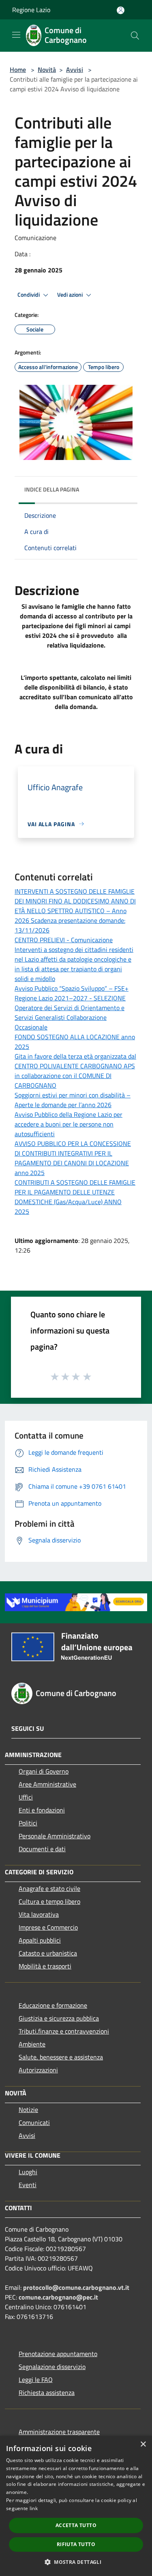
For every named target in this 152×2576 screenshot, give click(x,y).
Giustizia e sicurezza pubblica (59, 2018)
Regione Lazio (31, 10)
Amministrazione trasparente (59, 2432)
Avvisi (75, 70)
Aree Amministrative (47, 1784)
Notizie (28, 2110)
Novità (47, 70)
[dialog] (76, 2506)
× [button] (143, 2444)
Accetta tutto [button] (76, 2525)
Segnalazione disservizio (52, 2367)
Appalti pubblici (40, 1940)
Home (18, 70)
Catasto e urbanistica (48, 1953)
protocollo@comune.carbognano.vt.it (76, 2287)
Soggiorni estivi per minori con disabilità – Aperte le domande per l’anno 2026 (73, 1100)
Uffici (26, 1797)
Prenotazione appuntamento (58, 2354)
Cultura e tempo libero (49, 1901)
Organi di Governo (44, 1771)
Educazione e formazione (53, 2005)
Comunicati (34, 2122)
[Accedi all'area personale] (121, 10)
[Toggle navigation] (16, 35)
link (34, 2508)
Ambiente (32, 2044)
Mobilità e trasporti (45, 1966)
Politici (28, 1823)
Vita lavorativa (39, 1914)
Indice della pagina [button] (52, 489)
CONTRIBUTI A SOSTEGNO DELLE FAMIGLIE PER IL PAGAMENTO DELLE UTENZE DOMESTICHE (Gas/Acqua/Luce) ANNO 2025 (75, 1197)
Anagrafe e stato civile (49, 1888)
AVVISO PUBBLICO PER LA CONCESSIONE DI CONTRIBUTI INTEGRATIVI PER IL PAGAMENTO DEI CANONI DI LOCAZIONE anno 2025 (73, 1158)
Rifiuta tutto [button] (76, 2544)
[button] (76, 2562)
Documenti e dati (42, 1849)
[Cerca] (135, 36)
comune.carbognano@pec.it (58, 2297)
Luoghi (28, 2172)
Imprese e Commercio (48, 1927)
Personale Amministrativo (55, 1836)
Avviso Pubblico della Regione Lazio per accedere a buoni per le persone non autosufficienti (69, 1124)
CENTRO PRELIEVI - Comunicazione (64, 940)
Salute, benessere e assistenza (61, 2057)
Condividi (29, 295)
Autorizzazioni (38, 2070)
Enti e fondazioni (42, 1810)
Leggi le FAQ (36, 2380)
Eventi (28, 2185)
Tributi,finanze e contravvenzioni (64, 2031)
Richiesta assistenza (47, 2392)
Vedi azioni (71, 295)
